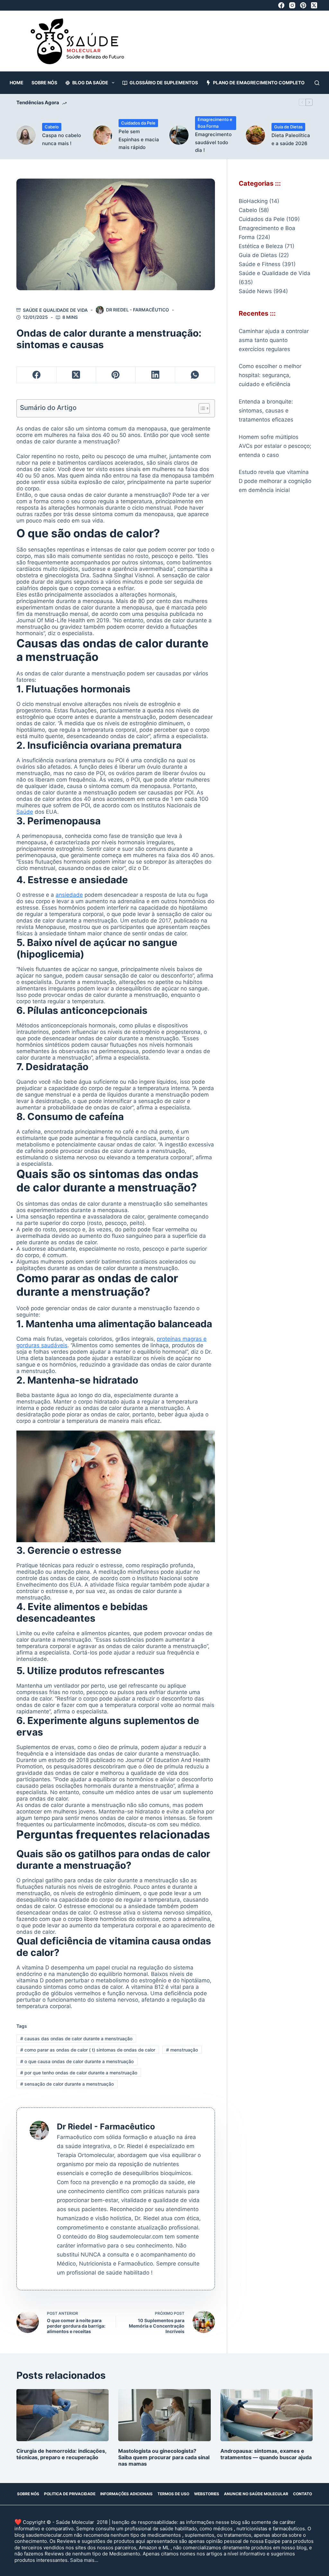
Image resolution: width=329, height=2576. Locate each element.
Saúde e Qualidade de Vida (55, 310)
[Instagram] (292, 5)
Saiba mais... (84, 2560)
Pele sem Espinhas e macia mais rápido (139, 139)
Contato (302, 2494)
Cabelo (52, 127)
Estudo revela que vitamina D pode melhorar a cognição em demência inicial (275, 481)
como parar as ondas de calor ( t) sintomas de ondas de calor (88, 2050)
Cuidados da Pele (138, 123)
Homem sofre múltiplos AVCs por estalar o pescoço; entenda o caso (275, 446)
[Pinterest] (303, 5)
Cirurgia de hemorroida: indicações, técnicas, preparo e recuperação (61, 2454)
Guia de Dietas (288, 127)
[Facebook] (281, 5)
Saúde (25, 812)
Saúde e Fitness (260, 264)
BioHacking (253, 201)
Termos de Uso (173, 2494)
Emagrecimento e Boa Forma (215, 123)
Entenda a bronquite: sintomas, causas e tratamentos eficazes (266, 411)
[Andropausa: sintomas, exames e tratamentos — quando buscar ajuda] (267, 2415)
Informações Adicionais (126, 2494)
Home (17, 83)
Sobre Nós (44, 83)
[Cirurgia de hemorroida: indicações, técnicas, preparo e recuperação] (62, 2415)
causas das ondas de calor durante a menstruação (76, 2039)
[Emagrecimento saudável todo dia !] (179, 135)
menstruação (182, 2050)
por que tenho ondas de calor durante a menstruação (79, 2073)
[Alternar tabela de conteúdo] (201, 408)
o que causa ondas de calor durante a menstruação (77, 2061)
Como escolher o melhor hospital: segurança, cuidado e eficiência (270, 375)
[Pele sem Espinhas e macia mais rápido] (102, 135)
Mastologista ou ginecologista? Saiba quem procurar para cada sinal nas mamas (164, 2457)
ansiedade (69, 895)
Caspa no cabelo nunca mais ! (62, 139)
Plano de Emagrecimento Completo (259, 83)
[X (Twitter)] (314, 5)
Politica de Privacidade (70, 2494)
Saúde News (255, 291)
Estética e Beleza (261, 246)
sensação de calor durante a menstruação (67, 2084)
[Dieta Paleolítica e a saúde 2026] (255, 135)
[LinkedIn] (155, 375)
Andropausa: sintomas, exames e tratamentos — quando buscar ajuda (266, 2454)
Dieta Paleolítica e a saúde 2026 (291, 139)
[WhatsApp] (195, 375)
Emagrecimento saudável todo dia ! (213, 142)
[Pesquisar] (317, 83)
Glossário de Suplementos (164, 83)
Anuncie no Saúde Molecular (256, 2494)
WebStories (207, 2494)
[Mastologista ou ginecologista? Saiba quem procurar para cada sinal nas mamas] (164, 2415)
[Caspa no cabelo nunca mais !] (26, 135)
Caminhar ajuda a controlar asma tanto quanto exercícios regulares (274, 340)
